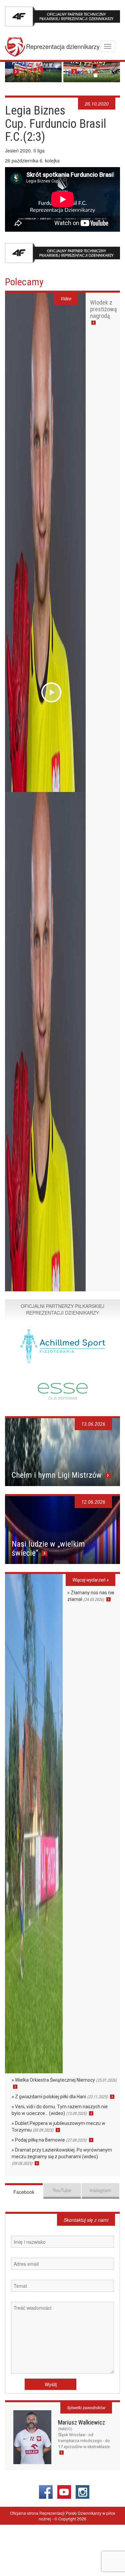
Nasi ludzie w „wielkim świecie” (48, 1548)
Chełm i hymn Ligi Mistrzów (58, 1475)
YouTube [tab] (62, 2190)
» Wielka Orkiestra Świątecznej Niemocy (64, 2080)
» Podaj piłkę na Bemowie (49, 2140)
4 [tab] (85, 75)
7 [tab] (101, 75)
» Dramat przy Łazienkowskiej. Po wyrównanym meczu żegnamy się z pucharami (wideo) (62, 2157)
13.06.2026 (93, 1424)
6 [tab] (95, 75)
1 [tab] (69, 75)
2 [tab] (74, 75)
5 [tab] (90, 75)
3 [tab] (79, 75)
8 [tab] (106, 75)
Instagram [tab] (100, 2190)
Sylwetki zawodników (86, 2408)
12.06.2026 (93, 1502)
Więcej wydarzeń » (90, 1580)
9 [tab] (111, 75)
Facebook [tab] (24, 2192)
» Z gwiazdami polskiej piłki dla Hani (60, 2097)
